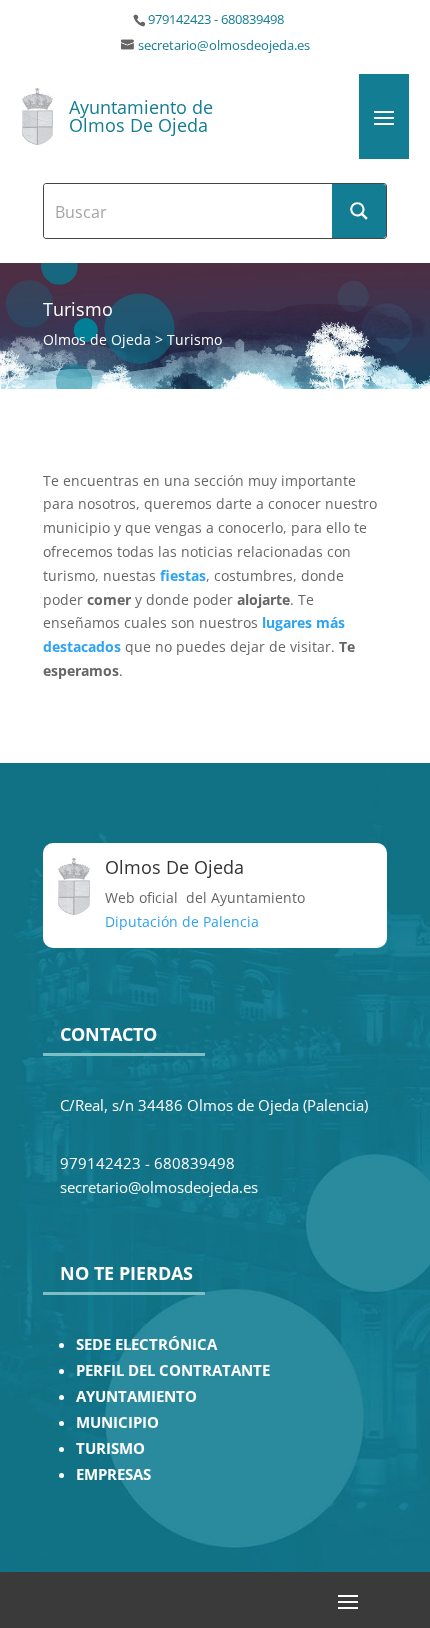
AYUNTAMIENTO (136, 1396)
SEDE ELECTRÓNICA (146, 1344)
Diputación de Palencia (182, 921)
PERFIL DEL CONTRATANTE (173, 1370)
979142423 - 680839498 (216, 19)
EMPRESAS (113, 1474)
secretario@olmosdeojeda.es (224, 45)
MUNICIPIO (117, 1422)
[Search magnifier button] (359, 211)
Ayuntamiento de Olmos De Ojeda (141, 116)
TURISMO (110, 1448)
